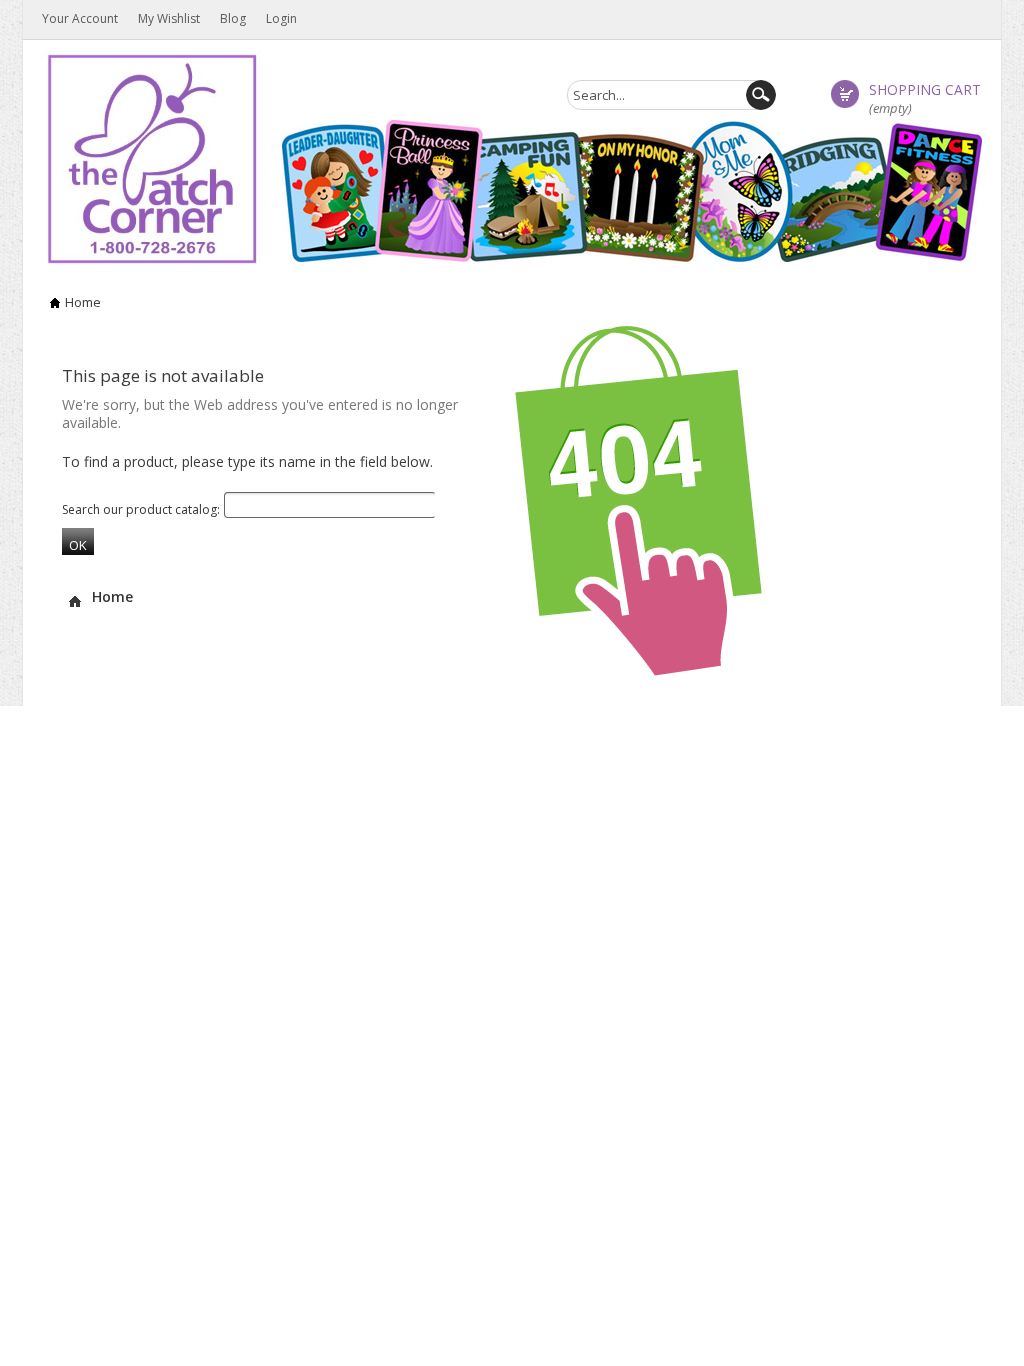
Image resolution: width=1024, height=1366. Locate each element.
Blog (233, 18)
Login (281, 18)
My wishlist (169, 18)
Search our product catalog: (141, 509)
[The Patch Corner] (152, 157)
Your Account (80, 18)
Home (83, 302)
